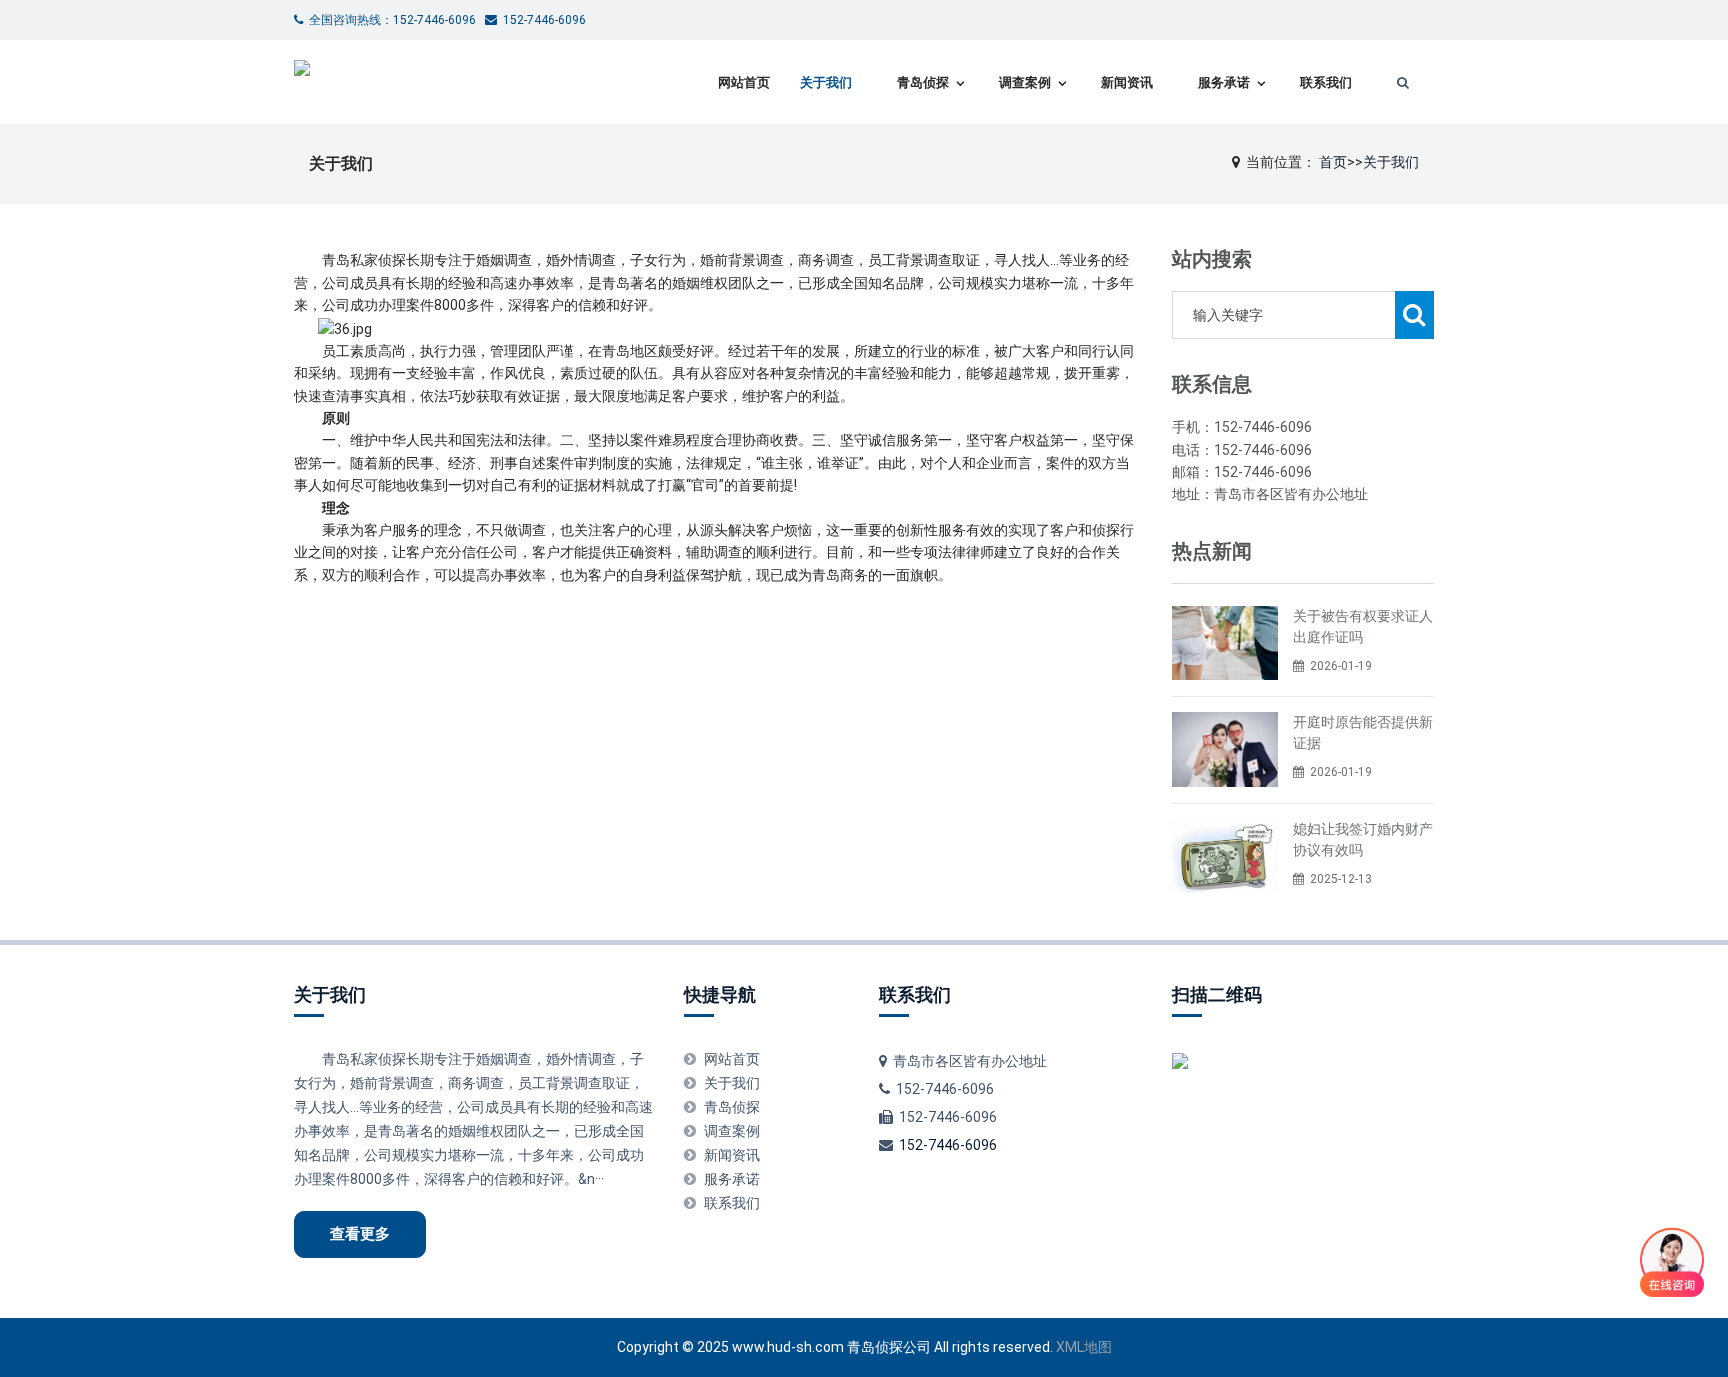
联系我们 (1326, 82)
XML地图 (1084, 1347)
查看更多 (360, 1234)
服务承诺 (1224, 82)
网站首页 (744, 82)
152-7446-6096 (948, 1145)
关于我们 (826, 82)
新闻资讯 (1127, 82)
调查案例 (1025, 82)
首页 (1333, 162)
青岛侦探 (923, 82)
